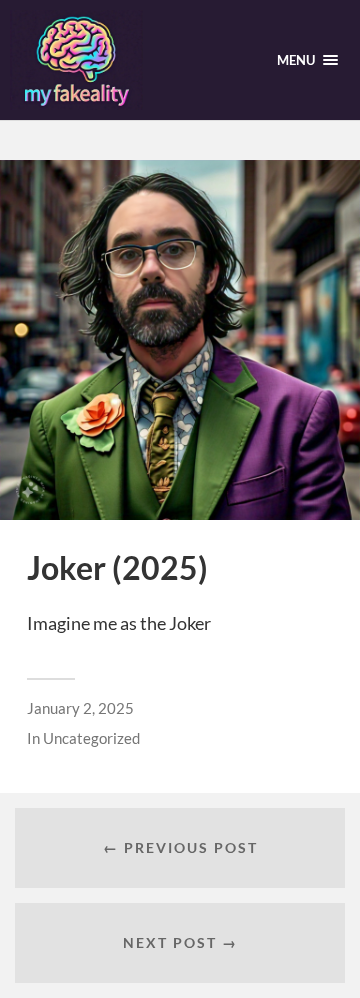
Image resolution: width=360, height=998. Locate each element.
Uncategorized (91, 738)
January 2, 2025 (80, 708)
